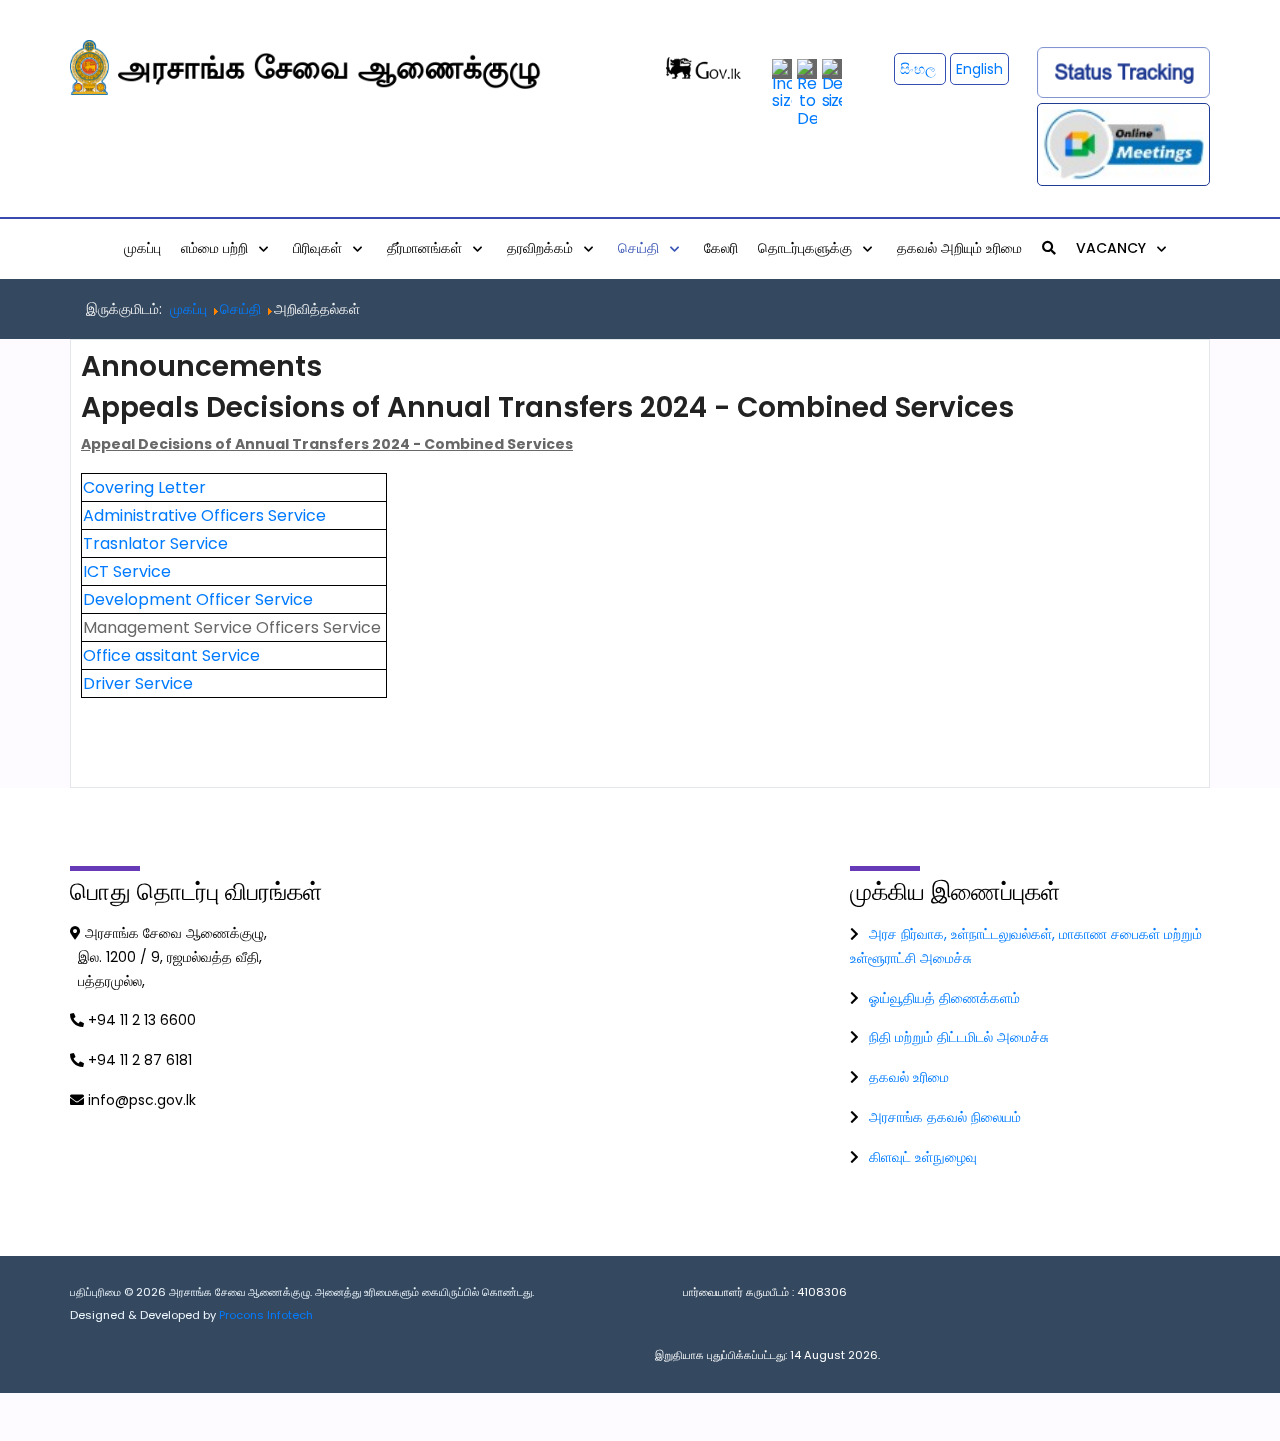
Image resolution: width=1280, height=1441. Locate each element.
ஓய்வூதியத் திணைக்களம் (944, 998)
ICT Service (127, 571)
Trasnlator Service (155, 543)
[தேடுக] (1049, 248)
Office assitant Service (171, 655)
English (979, 69)
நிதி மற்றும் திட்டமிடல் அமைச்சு (959, 1037)
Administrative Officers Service (204, 515)
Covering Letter (144, 487)
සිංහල (920, 69)
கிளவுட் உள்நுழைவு (923, 1157)
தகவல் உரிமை (909, 1077)
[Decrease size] (832, 83)
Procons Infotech (266, 1315)
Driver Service (138, 683)
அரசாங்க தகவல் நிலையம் (945, 1117)
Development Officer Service (200, 599)
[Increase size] (782, 83)
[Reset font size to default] (807, 92)
